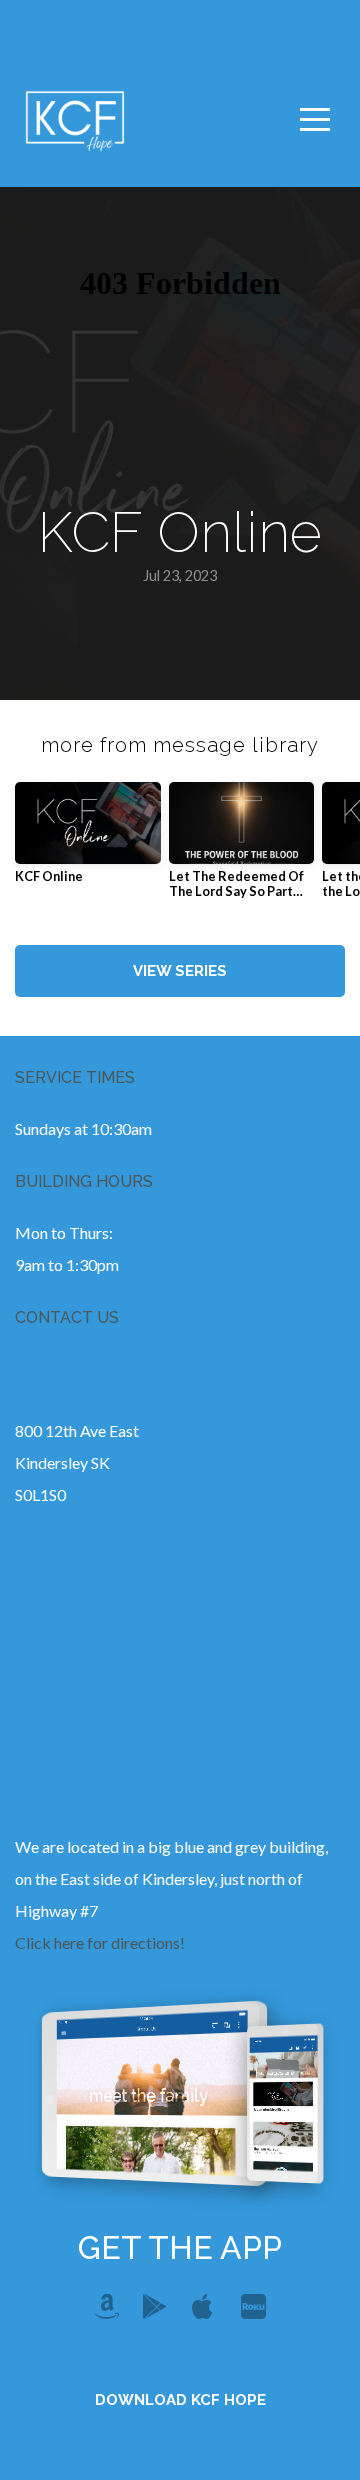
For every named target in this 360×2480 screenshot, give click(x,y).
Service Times (75, 1077)
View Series (180, 971)
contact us (67, 1317)
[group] (88, 840)
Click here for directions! (100, 1942)
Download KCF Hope (180, 2400)
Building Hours (84, 1181)
